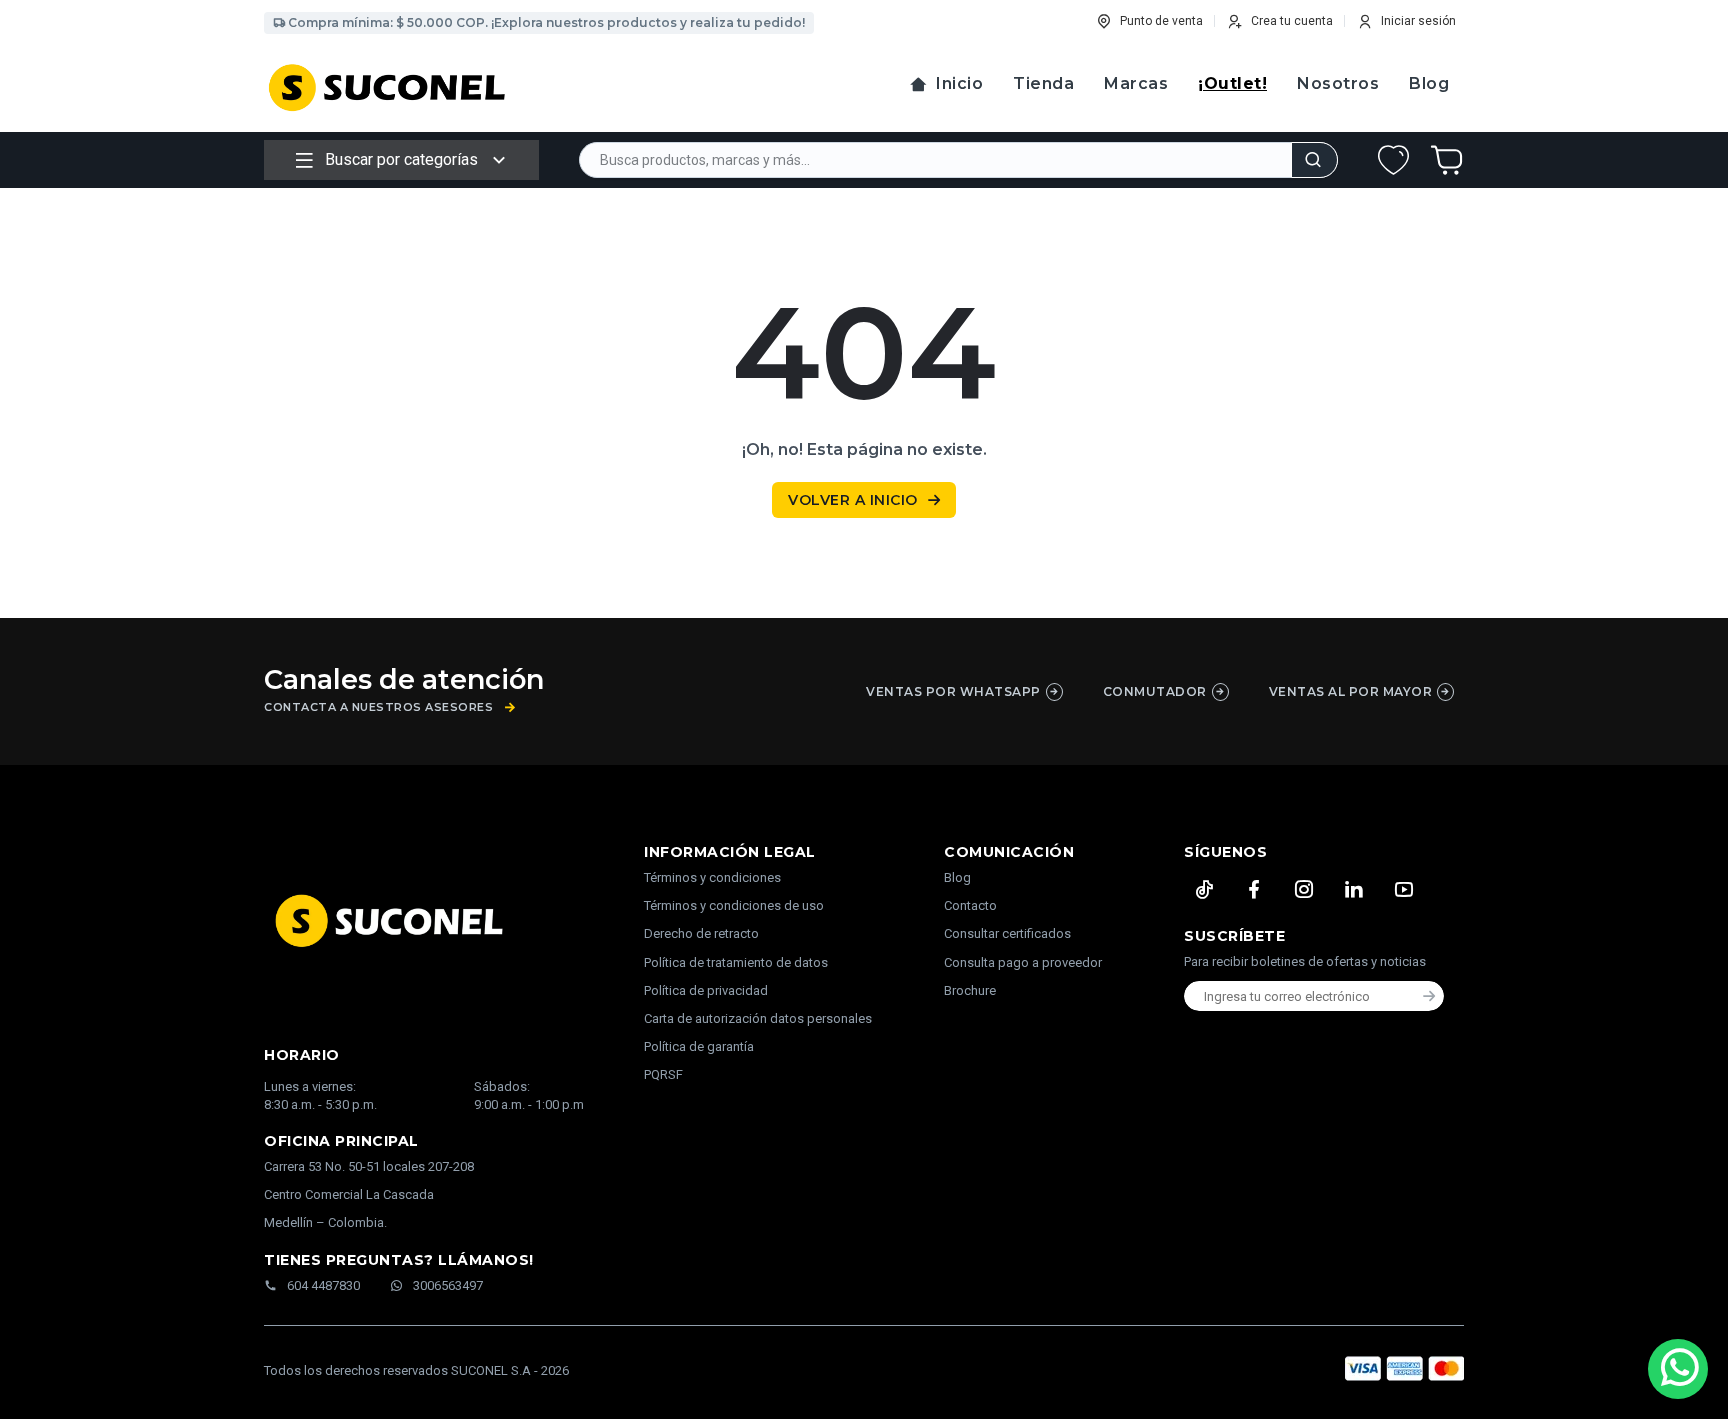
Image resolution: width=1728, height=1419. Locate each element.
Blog (1429, 83)
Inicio (959, 83)
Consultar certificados (1007, 933)
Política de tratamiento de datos (736, 962)
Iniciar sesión (1418, 21)
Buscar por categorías (401, 159)
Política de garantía (699, 1046)
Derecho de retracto (701, 933)
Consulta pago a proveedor (1023, 962)
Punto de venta (1161, 21)
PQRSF (663, 1074)
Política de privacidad (706, 990)
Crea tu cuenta (1292, 21)
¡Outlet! (1232, 83)
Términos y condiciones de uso (734, 905)
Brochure (970, 990)
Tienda (1043, 83)
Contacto (970, 905)
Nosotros (1338, 83)
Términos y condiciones (712, 877)
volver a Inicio (853, 500)
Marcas (1136, 83)
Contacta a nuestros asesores (378, 707)
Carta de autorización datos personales (758, 1018)
